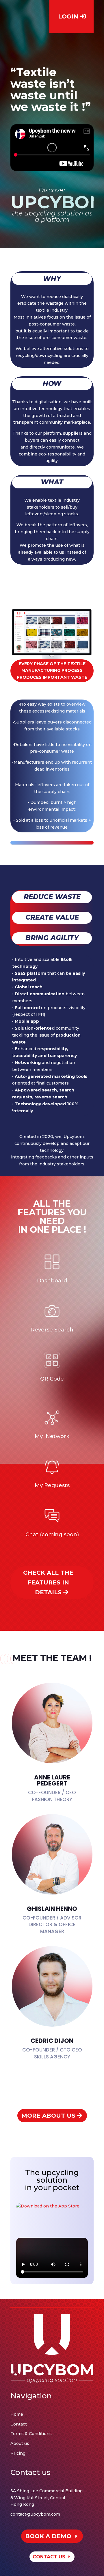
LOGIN (68, 16)
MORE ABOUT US (48, 2116)
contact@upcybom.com (35, 2514)
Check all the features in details (48, 1582)
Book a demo (48, 2536)
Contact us (49, 2557)
